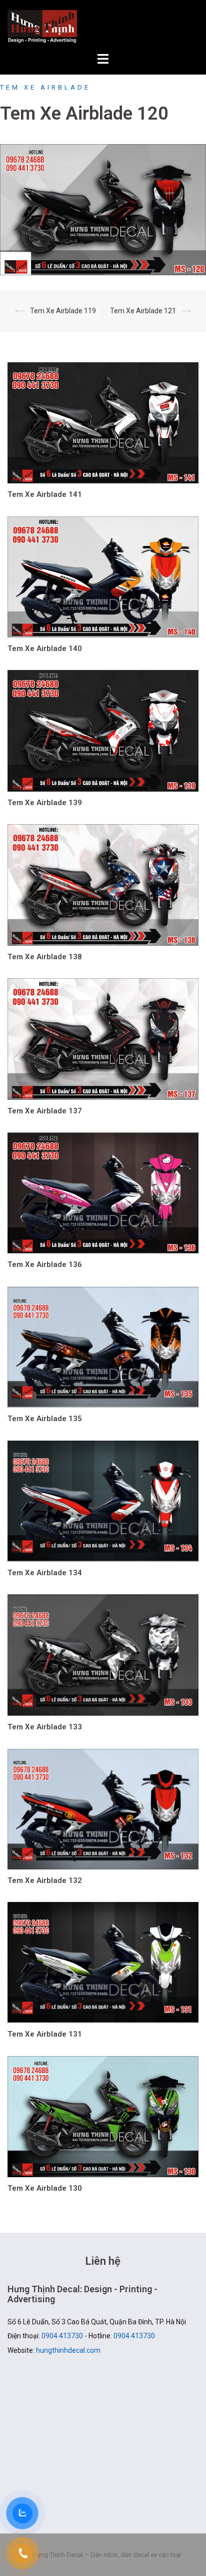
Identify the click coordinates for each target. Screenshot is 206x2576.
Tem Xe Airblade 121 (143, 311)
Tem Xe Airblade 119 (63, 311)
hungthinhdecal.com (68, 2350)
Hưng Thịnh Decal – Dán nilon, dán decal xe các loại (103, 27)
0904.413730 (62, 2336)
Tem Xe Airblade (45, 87)
